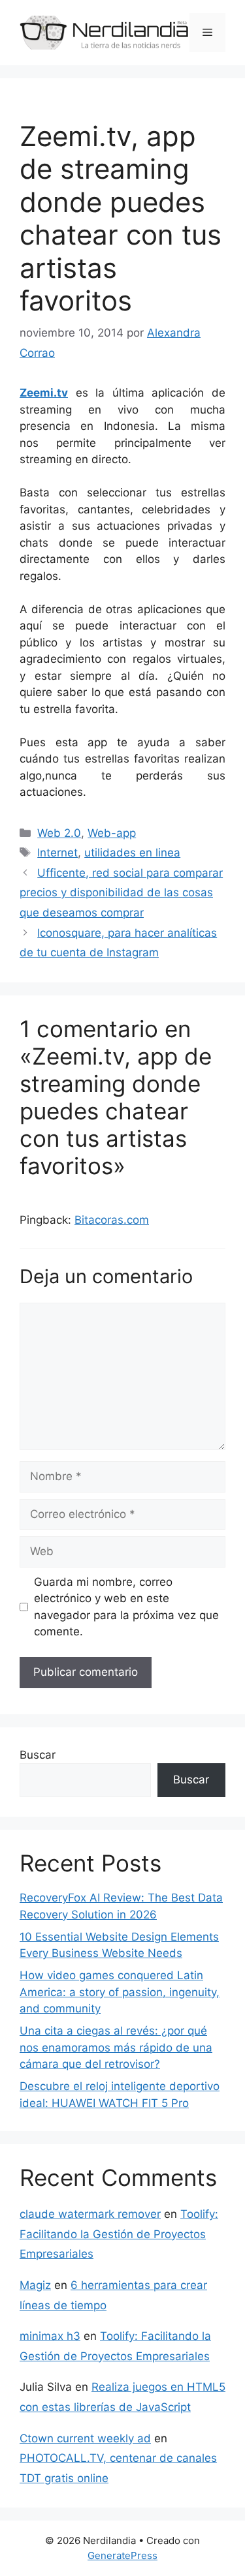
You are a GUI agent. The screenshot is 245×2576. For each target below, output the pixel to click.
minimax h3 (50, 2336)
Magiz (35, 2285)
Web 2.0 (59, 833)
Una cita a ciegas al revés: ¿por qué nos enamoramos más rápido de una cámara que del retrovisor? (116, 2047)
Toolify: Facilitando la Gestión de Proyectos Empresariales (119, 2234)
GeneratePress (122, 2555)
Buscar (38, 1755)
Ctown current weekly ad (85, 2438)
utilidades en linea (132, 853)
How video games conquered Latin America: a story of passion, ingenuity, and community (120, 1992)
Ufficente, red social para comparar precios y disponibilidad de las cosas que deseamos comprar (121, 893)
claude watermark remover (90, 2214)
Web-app (112, 833)
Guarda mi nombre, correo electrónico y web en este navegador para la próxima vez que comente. (126, 1607)
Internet (57, 853)
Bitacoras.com (112, 1220)
